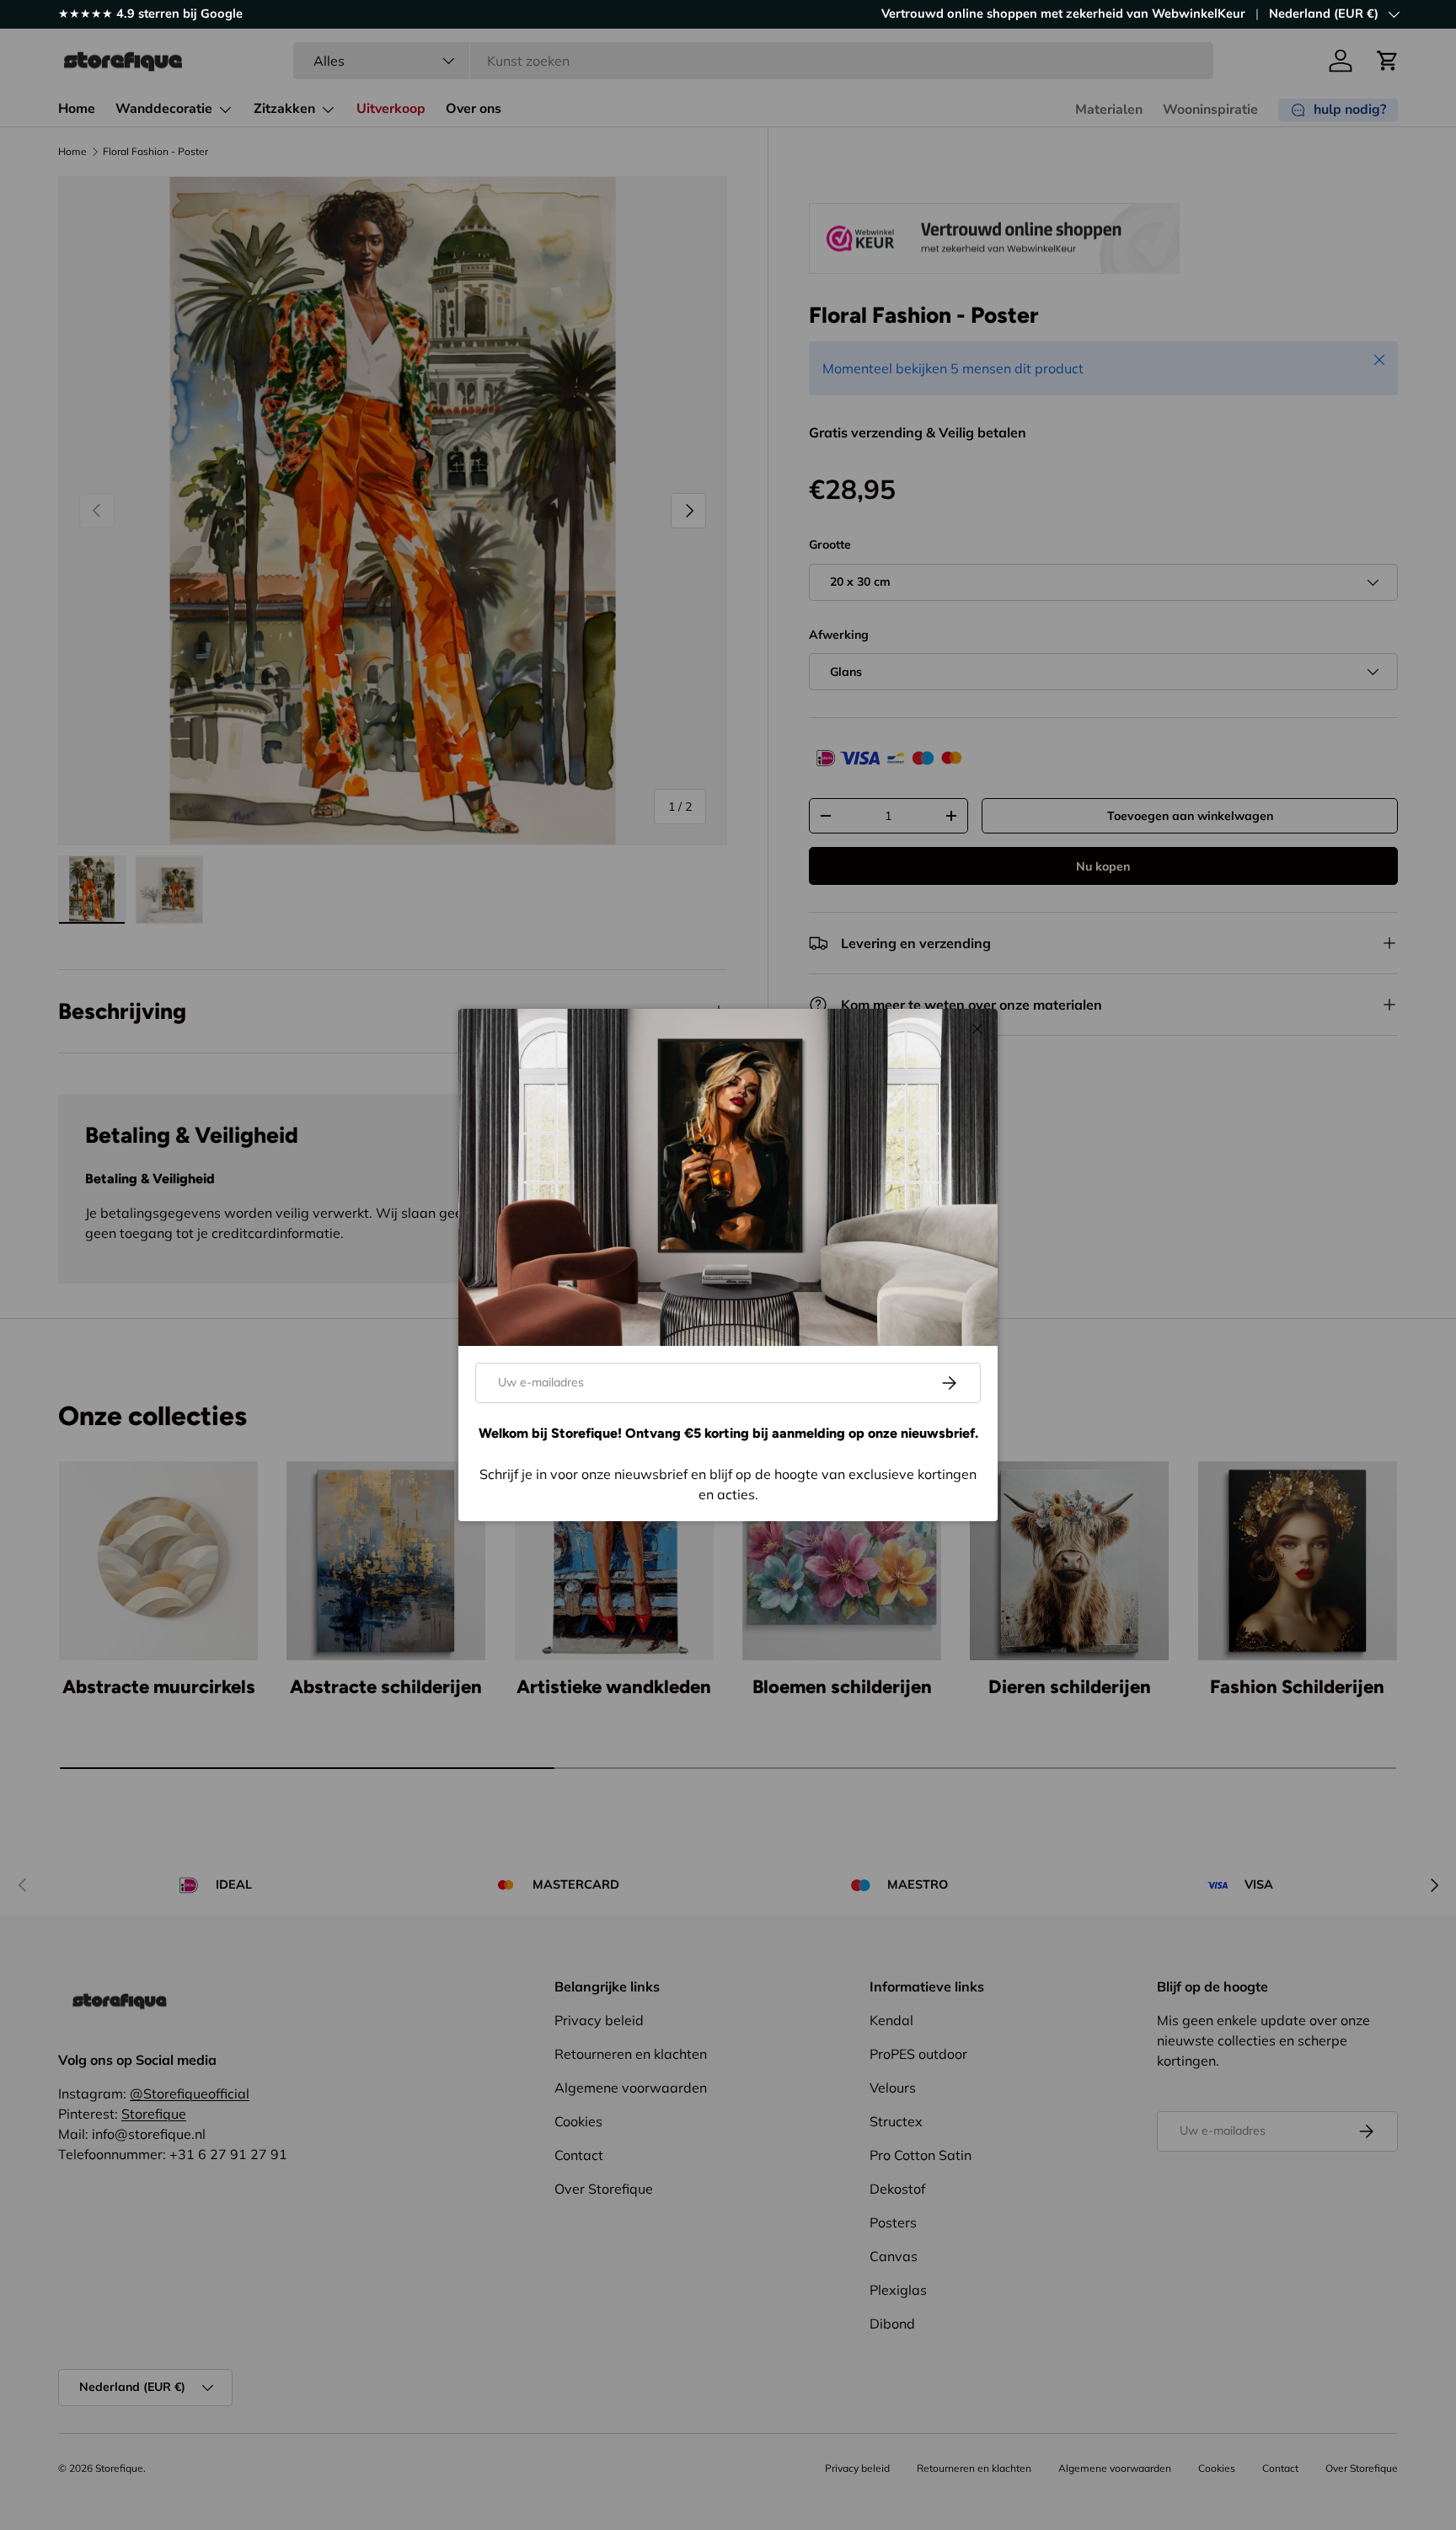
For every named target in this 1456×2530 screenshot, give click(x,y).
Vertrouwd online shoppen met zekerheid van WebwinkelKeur (1063, 13)
